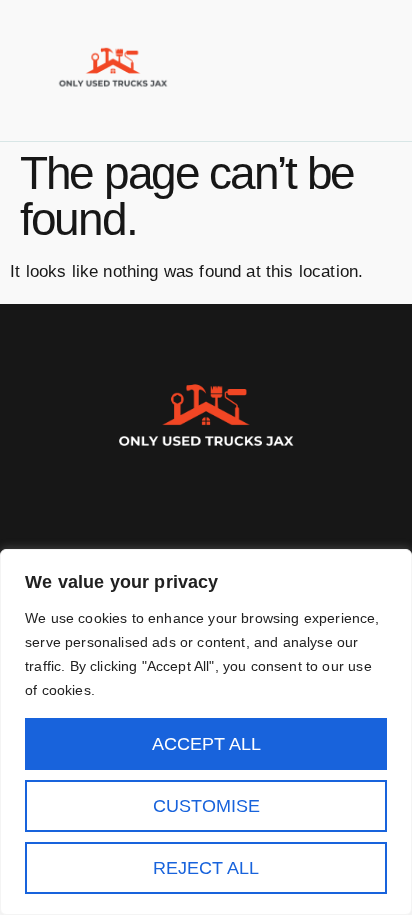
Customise (206, 806)
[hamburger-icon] (369, 70)
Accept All (206, 744)
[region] (206, 732)
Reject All (206, 868)
